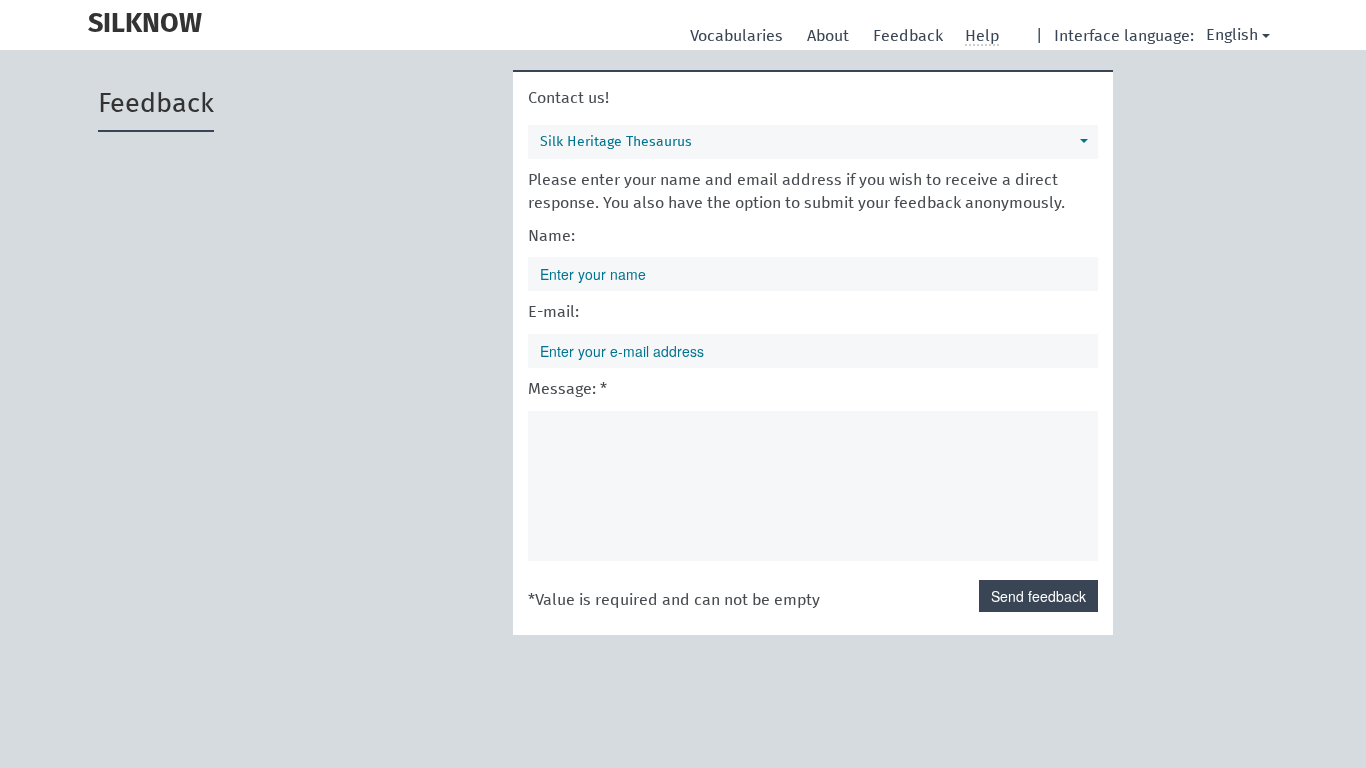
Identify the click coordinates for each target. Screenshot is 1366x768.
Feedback (910, 36)
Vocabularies (738, 36)
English (1232, 35)
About (830, 36)
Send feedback (1038, 596)
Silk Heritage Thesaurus (616, 142)
